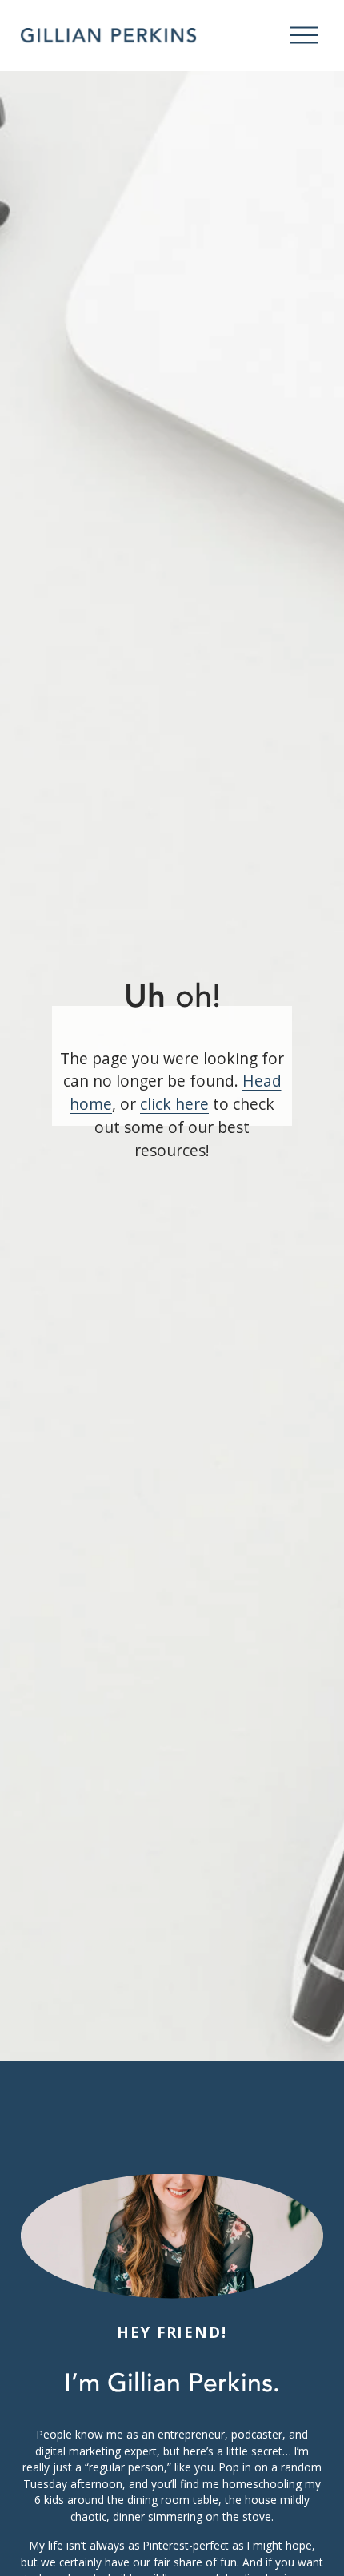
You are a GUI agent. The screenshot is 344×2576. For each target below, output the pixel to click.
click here (174, 1104)
